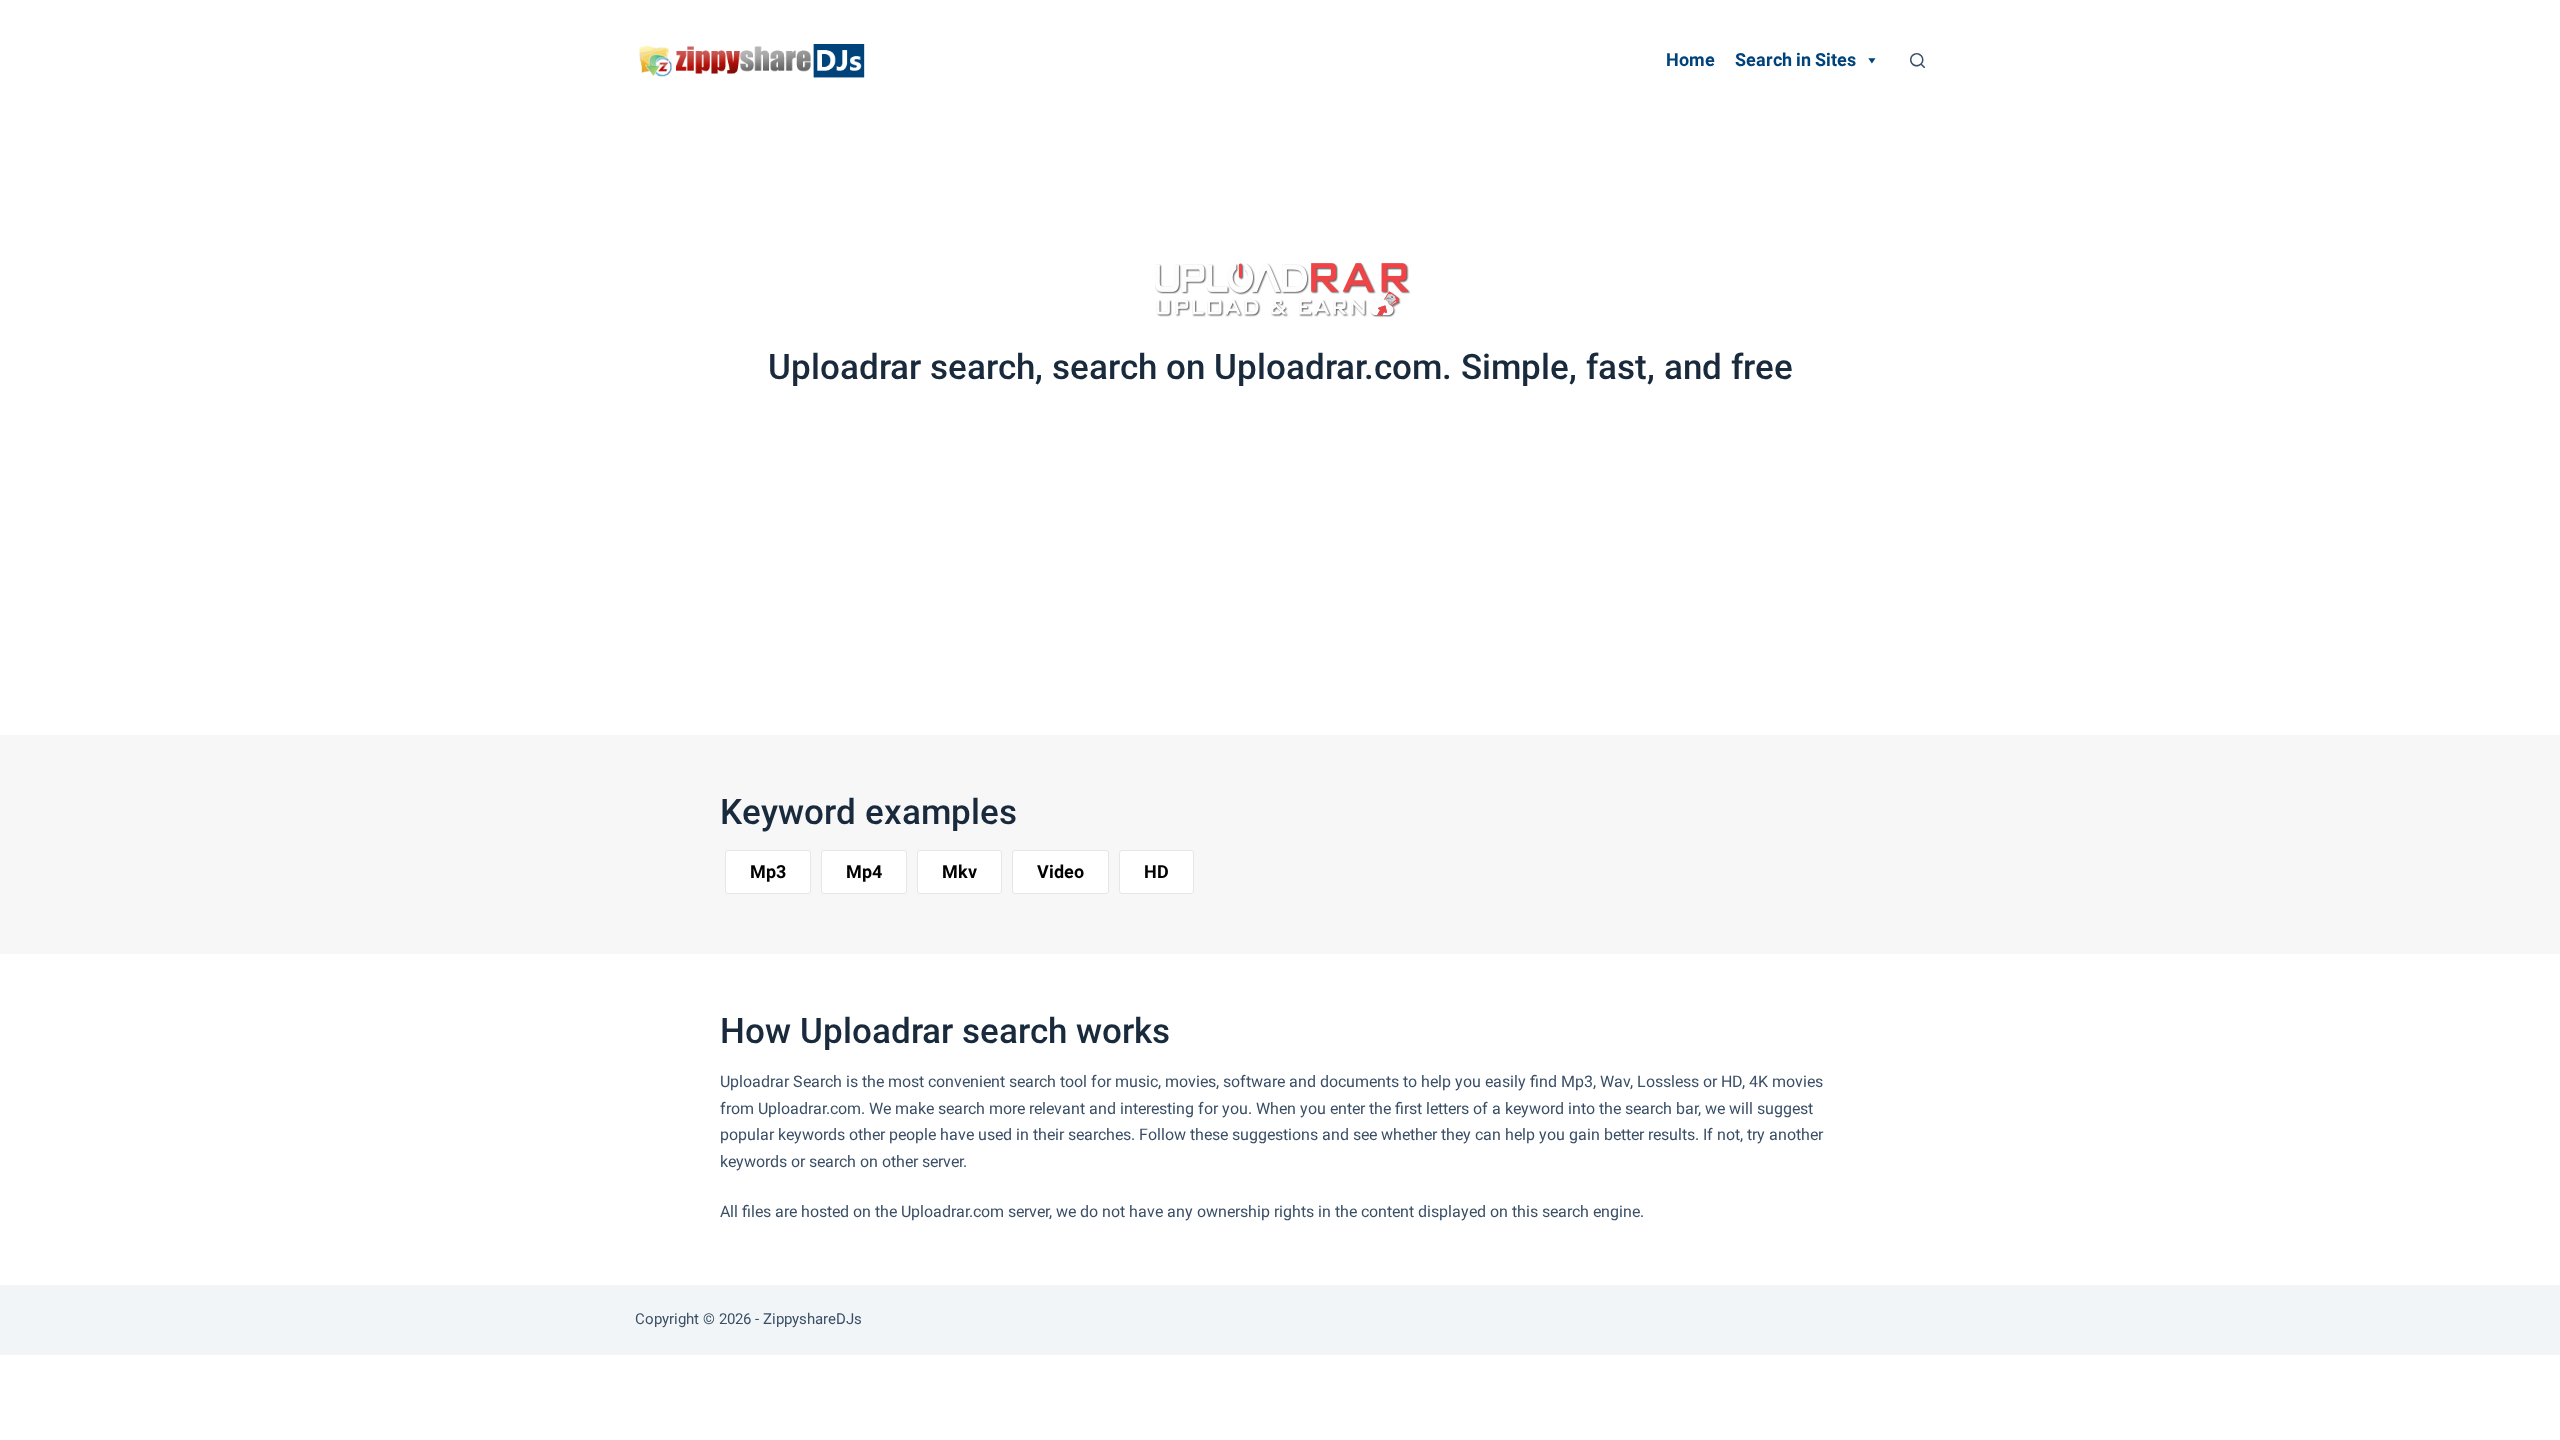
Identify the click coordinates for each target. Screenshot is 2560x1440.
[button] (768, 872)
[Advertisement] (1254, 175)
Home (1690, 59)
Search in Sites (1795, 59)
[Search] (1917, 60)
